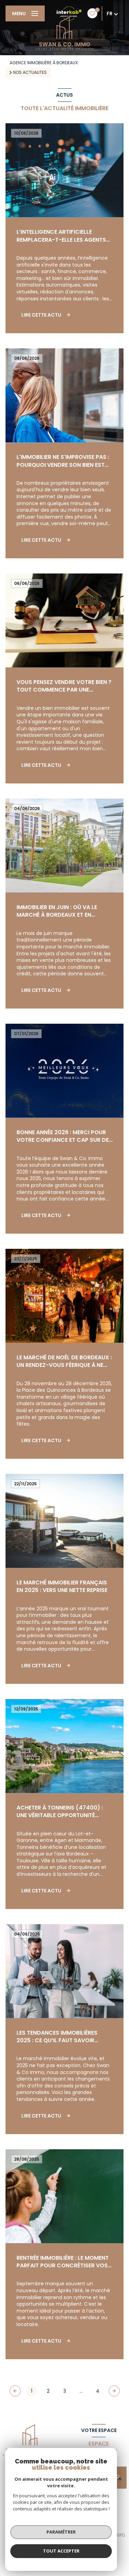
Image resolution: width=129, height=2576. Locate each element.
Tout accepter (61, 2551)
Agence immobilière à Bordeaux (44, 63)
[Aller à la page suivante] (114, 2391)
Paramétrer (61, 2532)
